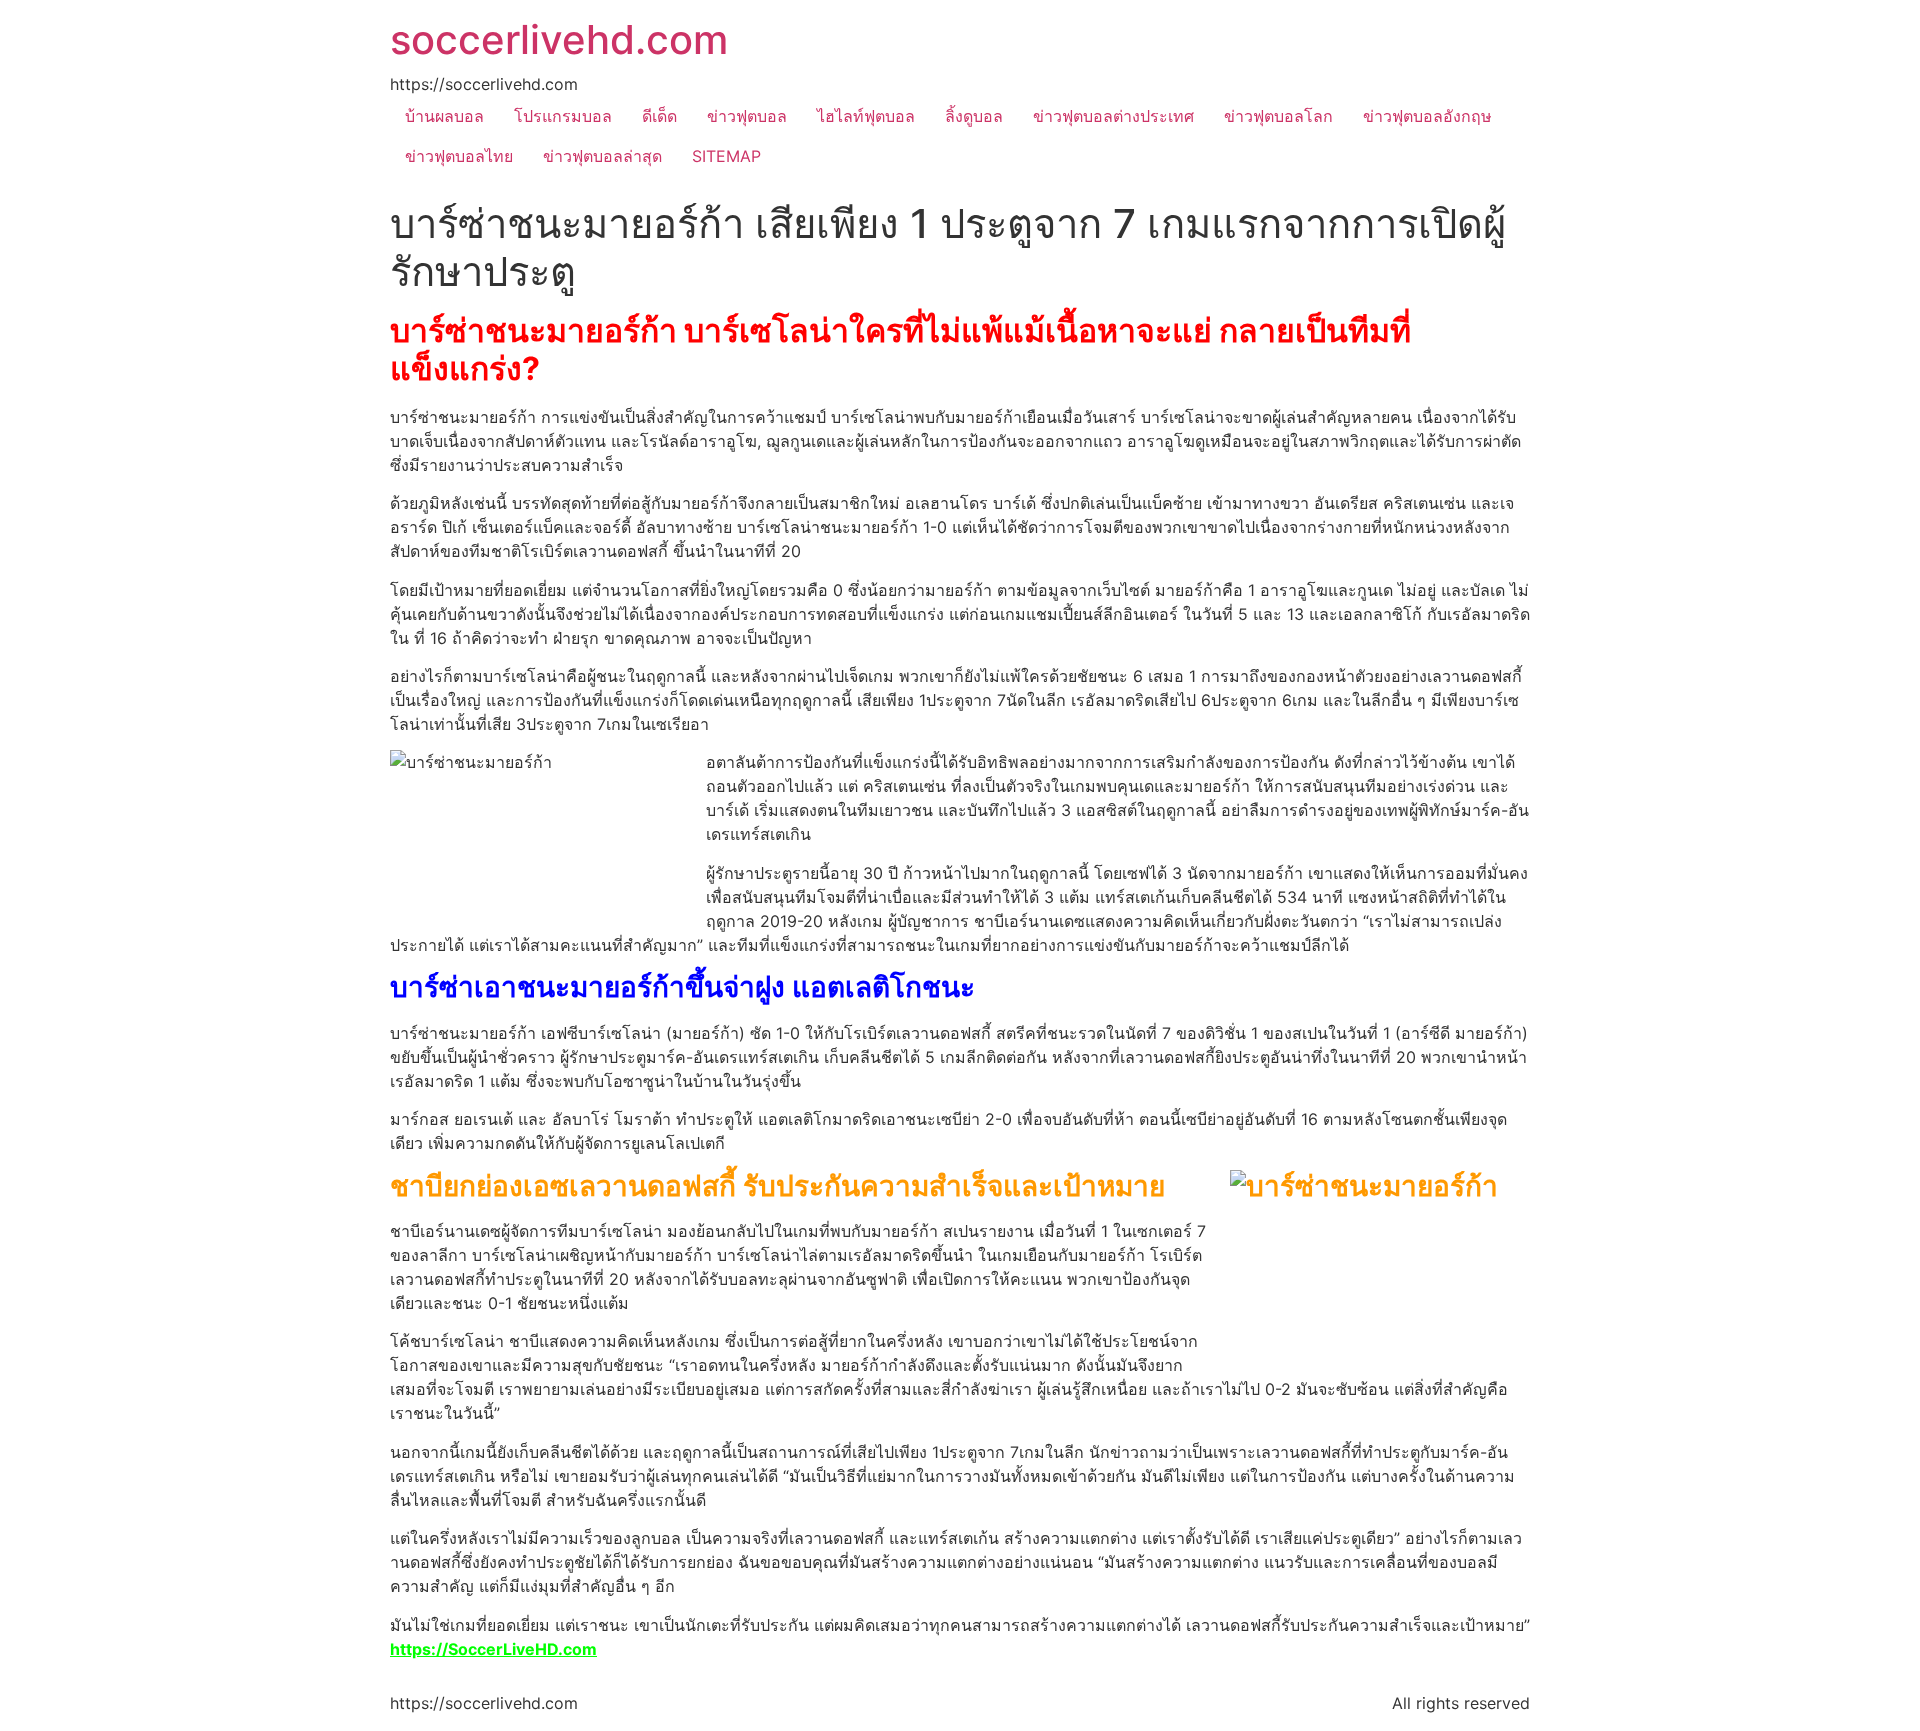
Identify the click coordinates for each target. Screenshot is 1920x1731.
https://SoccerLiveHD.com (493, 1649)
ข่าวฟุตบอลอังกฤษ (1427, 116)
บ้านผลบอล (444, 116)
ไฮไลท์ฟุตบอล (866, 116)
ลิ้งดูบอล (974, 116)
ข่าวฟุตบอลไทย (459, 156)
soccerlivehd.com (559, 39)
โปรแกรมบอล (563, 116)
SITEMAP (726, 156)
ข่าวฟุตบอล (747, 116)
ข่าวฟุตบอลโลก (1278, 116)
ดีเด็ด (659, 116)
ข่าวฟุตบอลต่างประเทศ (1113, 116)
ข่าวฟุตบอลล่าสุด (602, 156)
